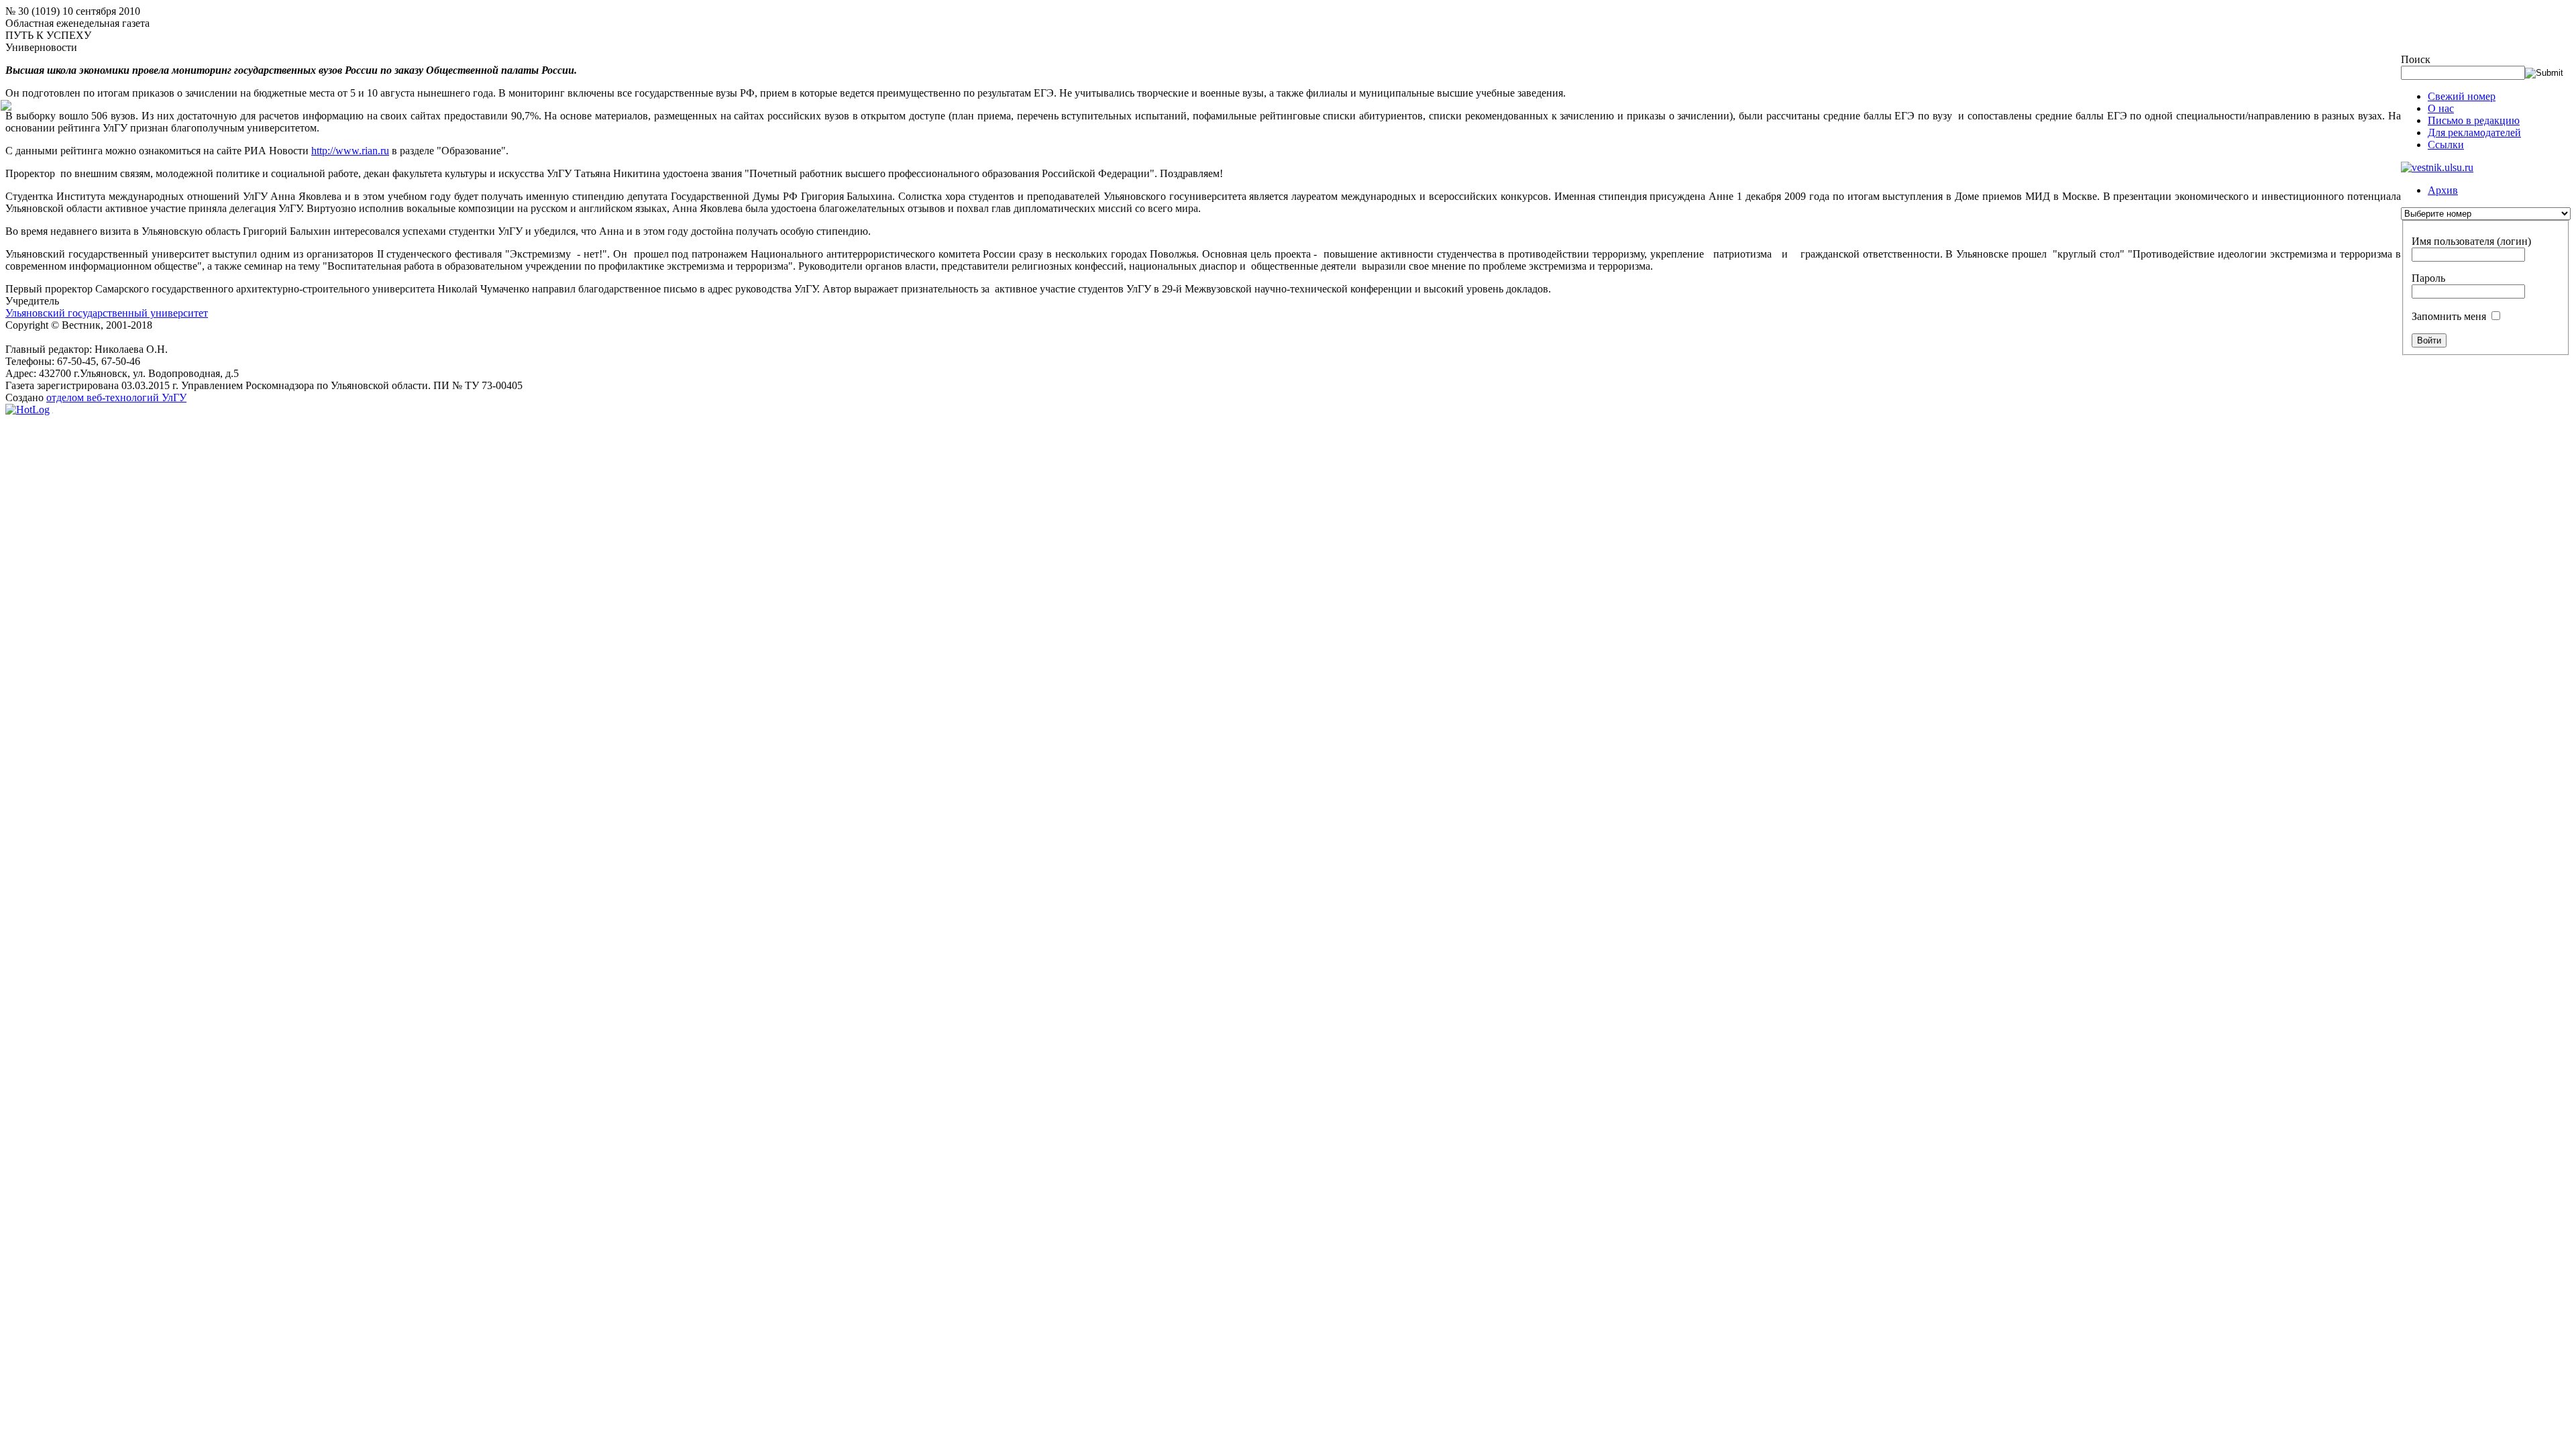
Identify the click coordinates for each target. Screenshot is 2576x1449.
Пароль (2428, 278)
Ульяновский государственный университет (107, 313)
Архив (2443, 190)
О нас (2441, 108)
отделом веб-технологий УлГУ (116, 397)
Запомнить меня (2449, 316)
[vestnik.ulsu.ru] (2437, 167)
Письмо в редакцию (2474, 120)
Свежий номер (2462, 96)
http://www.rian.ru (350, 151)
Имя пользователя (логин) (2471, 241)
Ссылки (2446, 145)
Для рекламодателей (2474, 132)
